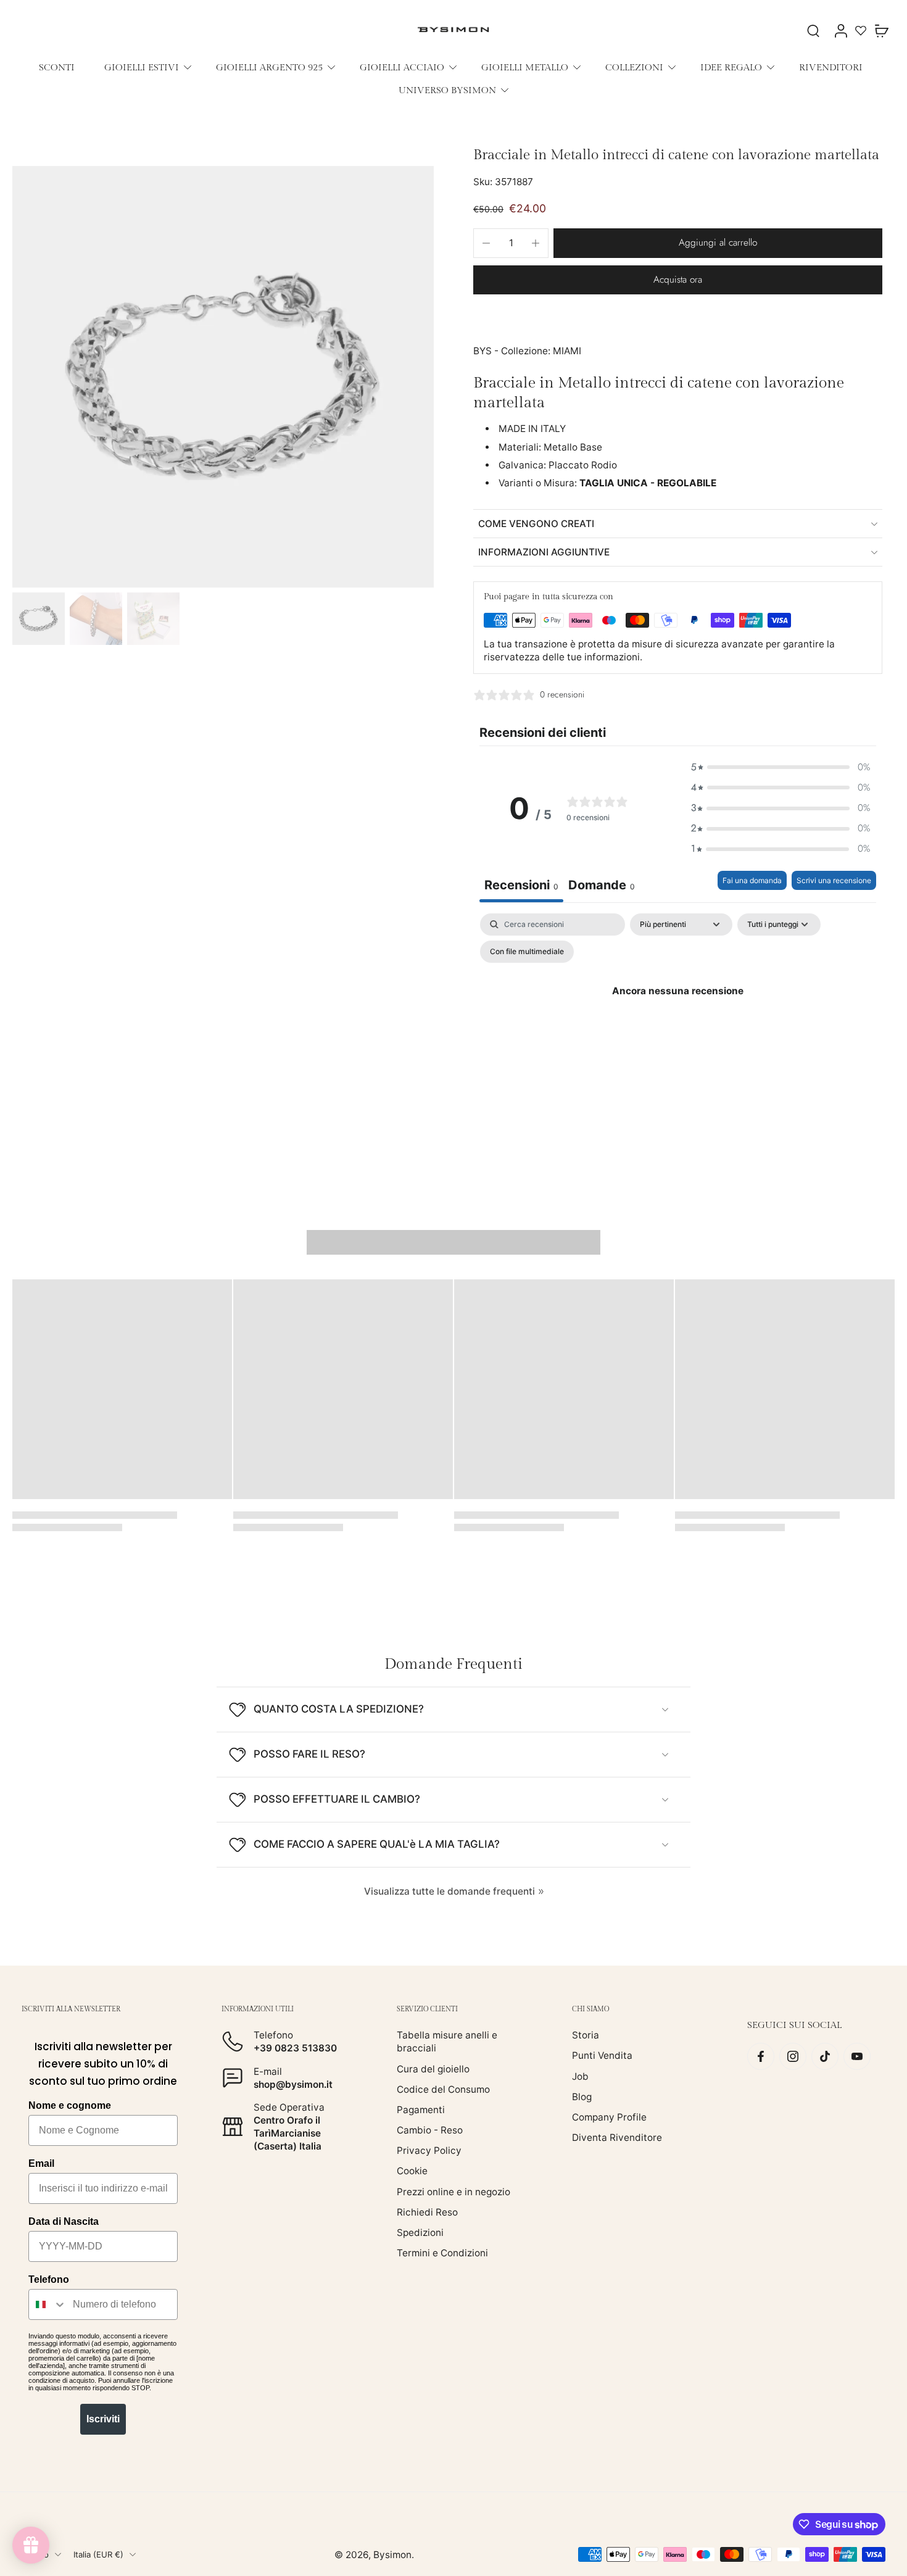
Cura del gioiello (433, 2068)
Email (41, 2163)
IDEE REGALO (731, 67)
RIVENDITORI (831, 67)
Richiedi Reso (427, 2212)
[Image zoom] (223, 377)
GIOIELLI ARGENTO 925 (269, 67)
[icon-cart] (881, 30)
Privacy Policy (429, 2150)
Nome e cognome (70, 2105)
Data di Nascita (64, 2221)
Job (580, 2076)
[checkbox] (527, 952)
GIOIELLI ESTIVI (142, 67)
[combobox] (48, 2304)
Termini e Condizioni (442, 2253)
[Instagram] (793, 2056)
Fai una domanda (752, 880)
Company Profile (609, 2117)
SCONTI (57, 67)
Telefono (49, 2279)
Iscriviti (103, 2419)
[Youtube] (857, 2056)
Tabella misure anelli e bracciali (447, 2042)
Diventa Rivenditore (617, 2138)
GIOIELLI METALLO (525, 67)
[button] (718, 243)
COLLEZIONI (634, 67)
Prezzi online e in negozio (453, 2191)
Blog (582, 2097)
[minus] (486, 243)
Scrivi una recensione (834, 880)
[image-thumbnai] (39, 619)
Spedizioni (420, 2233)
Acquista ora (678, 280)
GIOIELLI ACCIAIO (402, 67)
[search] (813, 30)
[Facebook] (761, 2056)
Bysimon (392, 2554)
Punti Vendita (602, 2055)
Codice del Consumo (443, 2089)
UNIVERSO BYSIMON (447, 90)
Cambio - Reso (430, 2130)
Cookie (412, 2171)
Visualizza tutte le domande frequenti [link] (449, 1891)
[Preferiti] (861, 30)
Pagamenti (421, 2110)
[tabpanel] (678, 1019)
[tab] (602, 887)
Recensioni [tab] (521, 885)
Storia (586, 2035)
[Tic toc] (825, 2056)
